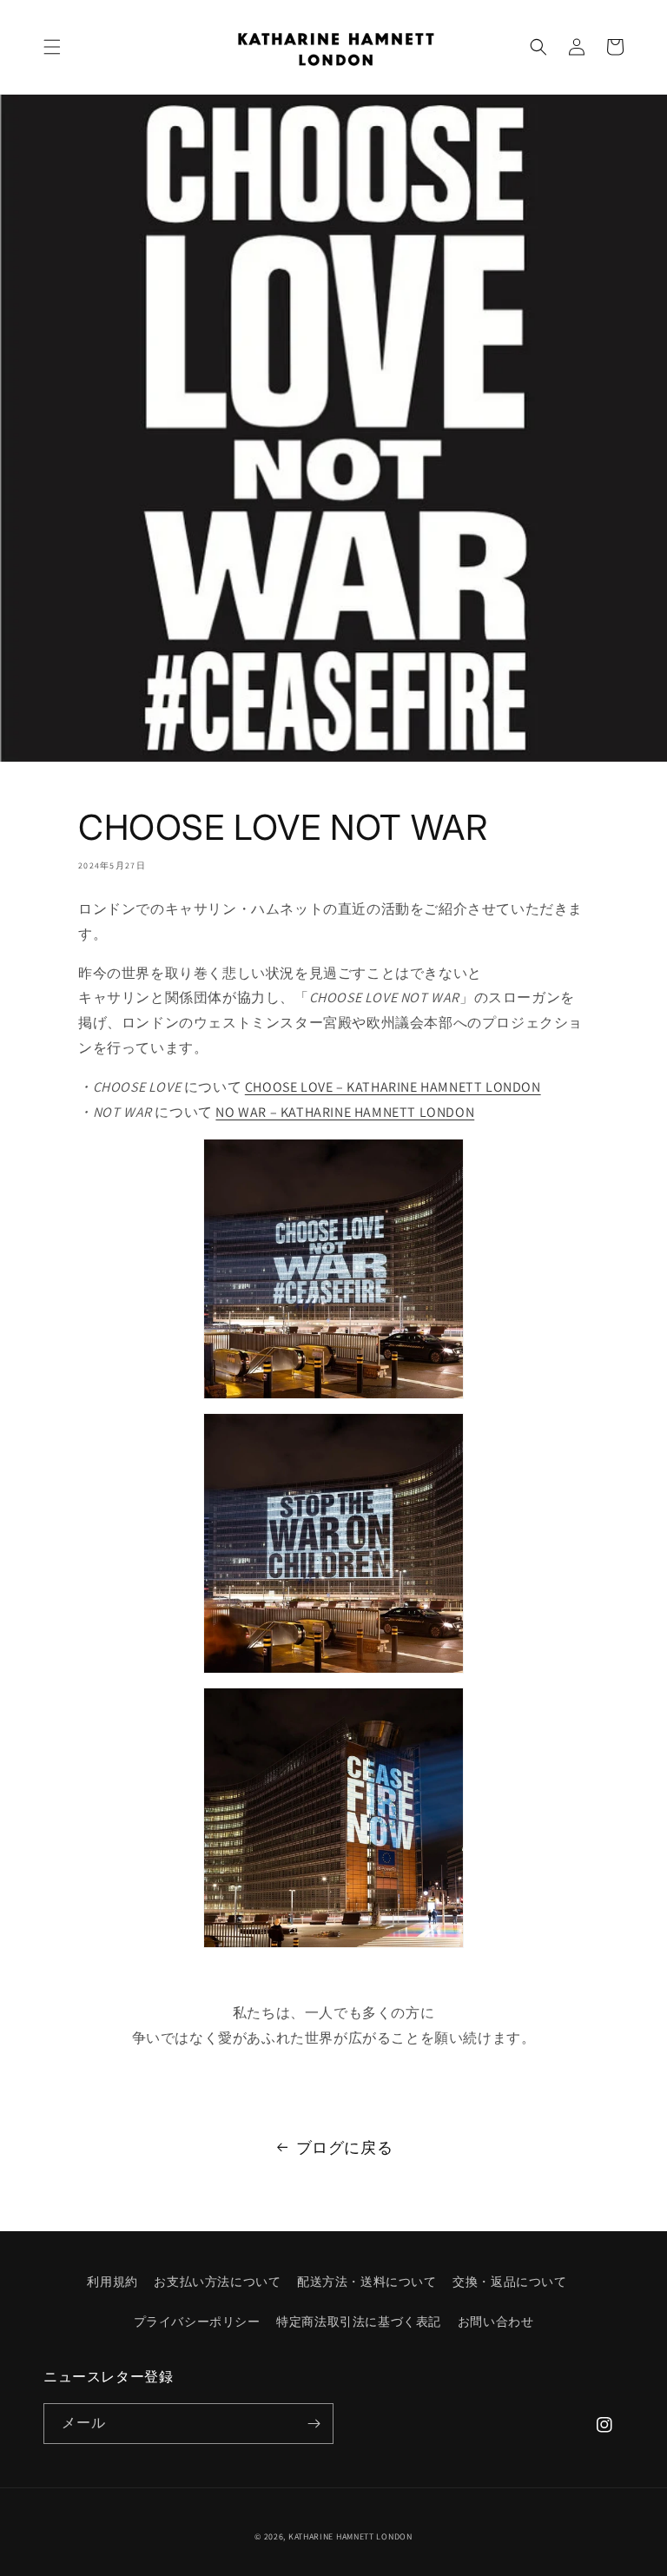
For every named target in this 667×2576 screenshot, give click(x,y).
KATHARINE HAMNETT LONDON (350, 2536)
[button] (52, 47)
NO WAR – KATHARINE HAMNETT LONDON (345, 1112)
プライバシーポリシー (197, 2322)
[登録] (314, 2424)
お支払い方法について (217, 2282)
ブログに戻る (345, 2147)
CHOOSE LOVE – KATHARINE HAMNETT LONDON (393, 1087)
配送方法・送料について (367, 2282)
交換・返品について (509, 2282)
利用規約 (112, 2282)
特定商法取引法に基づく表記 (359, 2322)
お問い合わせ (496, 2322)
